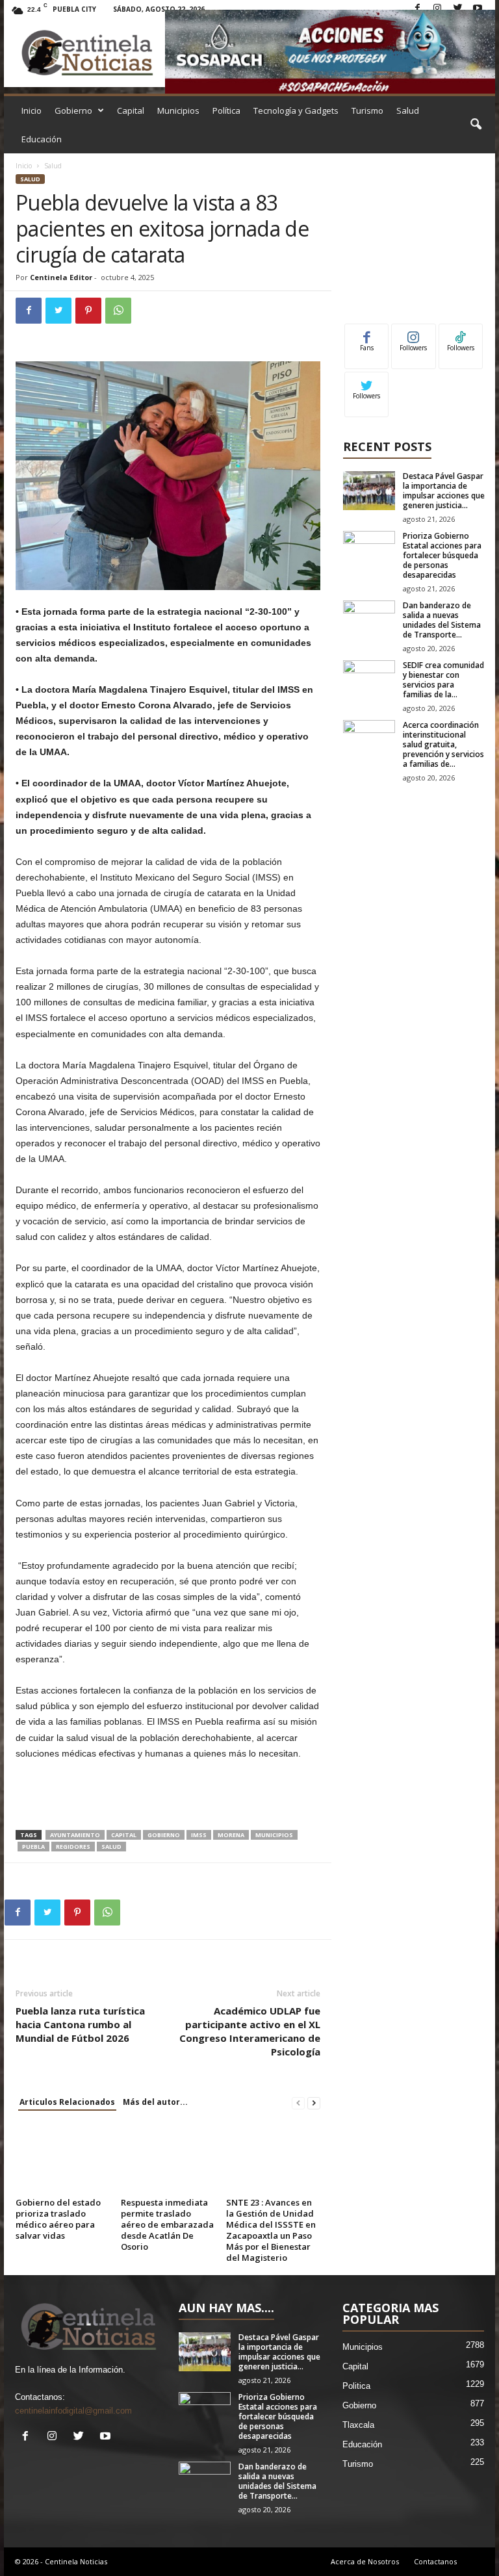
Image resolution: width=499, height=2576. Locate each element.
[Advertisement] (168, 1796)
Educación (42, 139)
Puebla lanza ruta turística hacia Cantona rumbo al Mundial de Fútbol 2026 (80, 2024)
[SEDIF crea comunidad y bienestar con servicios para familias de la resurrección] (369, 680)
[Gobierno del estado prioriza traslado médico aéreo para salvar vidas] (63, 2158)
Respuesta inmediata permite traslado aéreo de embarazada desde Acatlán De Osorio (167, 2224)
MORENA (231, 1835)
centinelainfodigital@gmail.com (73, 2411)
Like (367, 334)
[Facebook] (417, 9)
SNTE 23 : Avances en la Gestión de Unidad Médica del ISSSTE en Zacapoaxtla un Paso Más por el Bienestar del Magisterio (271, 2230)
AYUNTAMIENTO (75, 1835)
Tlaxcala (358, 2425)
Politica (356, 2386)
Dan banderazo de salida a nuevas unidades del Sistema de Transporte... (442, 620)
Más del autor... (155, 2102)
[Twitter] (457, 9)
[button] (476, 125)
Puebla (33, 1847)
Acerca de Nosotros (365, 2561)
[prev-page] (298, 2103)
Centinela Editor (61, 277)
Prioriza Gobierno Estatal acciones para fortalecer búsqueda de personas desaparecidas (442, 555)
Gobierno (73, 110)
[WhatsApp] (118, 311)
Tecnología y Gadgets (296, 110)
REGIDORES (73, 1847)
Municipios (178, 110)
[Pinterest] (88, 311)
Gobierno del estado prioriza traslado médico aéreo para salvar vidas (58, 2219)
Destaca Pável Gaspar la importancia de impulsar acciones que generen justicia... (444, 491)
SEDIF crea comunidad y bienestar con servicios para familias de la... (443, 680)
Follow (414, 334)
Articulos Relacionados (67, 2102)
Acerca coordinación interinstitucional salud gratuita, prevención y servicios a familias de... (443, 744)
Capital (131, 110)
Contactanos (435, 2561)
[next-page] (314, 2103)
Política (226, 110)
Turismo (367, 110)
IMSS (199, 1835)
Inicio (32, 110)
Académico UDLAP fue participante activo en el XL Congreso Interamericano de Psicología (250, 2031)
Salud (408, 110)
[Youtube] (478, 9)
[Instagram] (437, 9)
